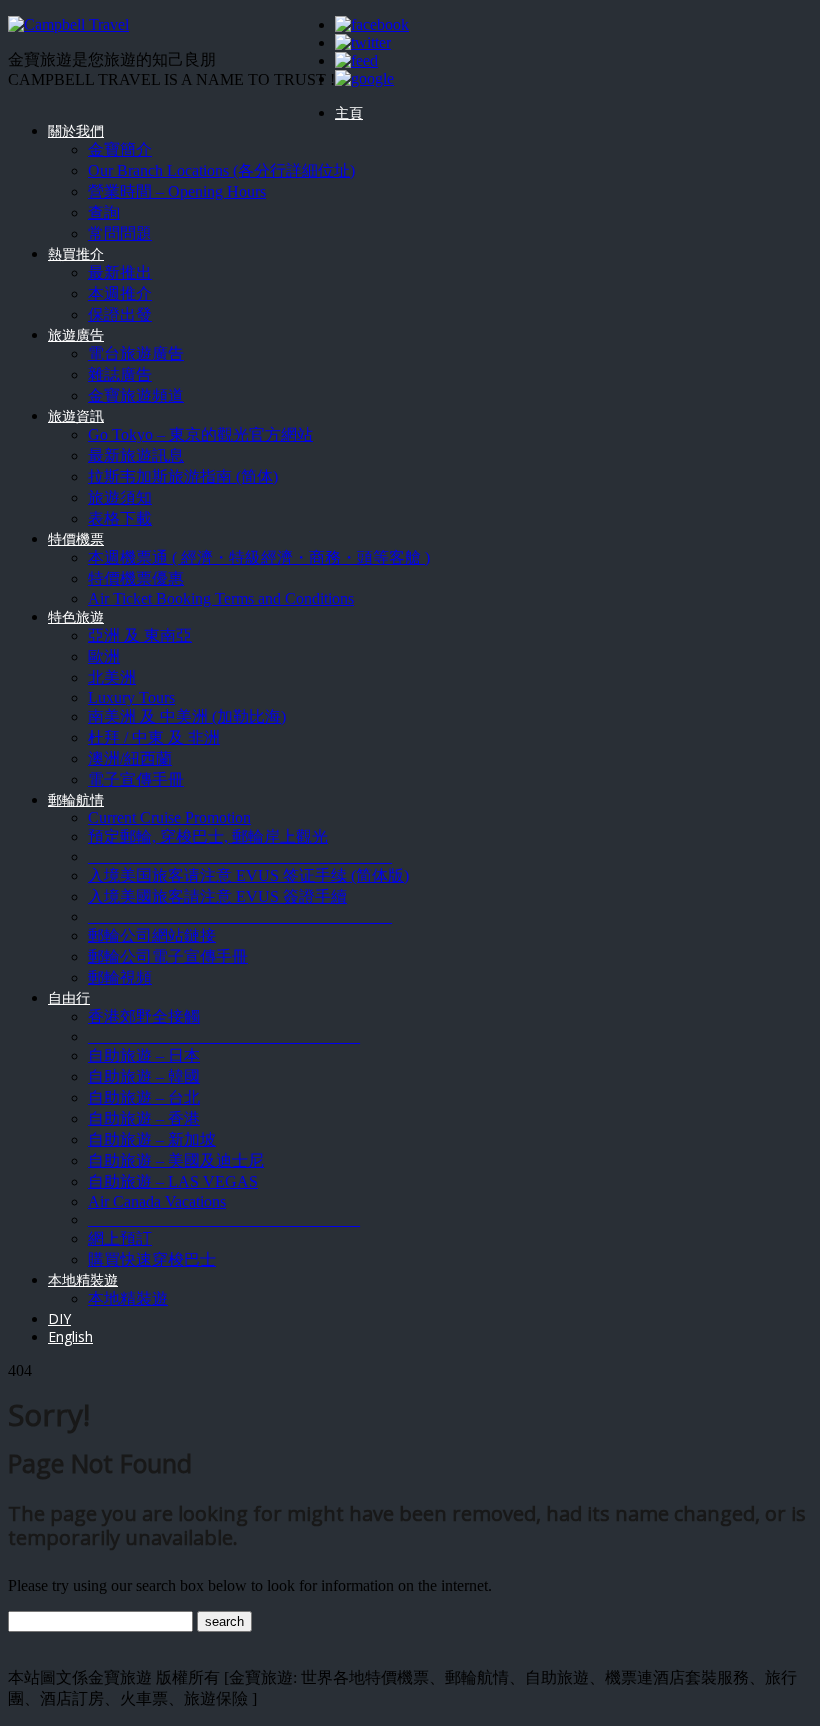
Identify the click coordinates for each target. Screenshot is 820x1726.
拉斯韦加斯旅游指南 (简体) (183, 476)
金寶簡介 (120, 149)
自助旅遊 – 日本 (144, 1055)
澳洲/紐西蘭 (130, 758)
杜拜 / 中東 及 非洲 (154, 737)
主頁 (349, 112)
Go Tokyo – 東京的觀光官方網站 (200, 434)
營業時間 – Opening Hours (177, 191)
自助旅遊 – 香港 (144, 1118)
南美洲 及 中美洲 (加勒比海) (187, 716)
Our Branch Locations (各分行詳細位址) (221, 170)
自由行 (69, 997)
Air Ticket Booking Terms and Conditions (221, 598)
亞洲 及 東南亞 (140, 635)
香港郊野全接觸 (144, 1016)
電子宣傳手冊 (136, 779)
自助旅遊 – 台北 (144, 1097)
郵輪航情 (76, 799)
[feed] (356, 60)
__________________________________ (224, 1036)
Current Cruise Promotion (169, 817)
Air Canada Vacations (157, 1201)
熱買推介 (76, 253)
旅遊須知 (120, 497)
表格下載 (120, 518)
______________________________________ (240, 856)
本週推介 (120, 293)
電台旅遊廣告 (136, 353)
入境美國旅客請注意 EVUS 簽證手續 (217, 896)
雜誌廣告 (120, 374)
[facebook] (372, 24)
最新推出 (120, 272)
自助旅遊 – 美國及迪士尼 (176, 1160)
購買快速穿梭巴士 (152, 1259)
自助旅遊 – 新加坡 (152, 1139)
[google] (364, 78)
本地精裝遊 (83, 1279)
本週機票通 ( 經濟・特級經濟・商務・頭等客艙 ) (259, 557)
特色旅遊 (76, 616)
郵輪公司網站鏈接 (152, 935)
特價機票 (76, 538)
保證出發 (120, 314)
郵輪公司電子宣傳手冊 (168, 956)
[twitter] (363, 42)
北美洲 (112, 677)
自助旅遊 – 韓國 (144, 1076)
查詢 (104, 212)
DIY (59, 1318)
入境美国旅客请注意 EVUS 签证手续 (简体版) (248, 875)
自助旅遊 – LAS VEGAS (173, 1181)
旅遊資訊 (76, 415)
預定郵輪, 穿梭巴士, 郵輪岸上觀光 (208, 836)
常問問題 (120, 233)
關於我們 (76, 130)
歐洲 (104, 656)
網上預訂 (120, 1238)
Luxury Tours (131, 697)
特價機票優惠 (136, 578)
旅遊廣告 (76, 334)
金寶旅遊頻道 (136, 395)
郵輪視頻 (120, 977)
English (70, 1336)
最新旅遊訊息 (136, 455)
